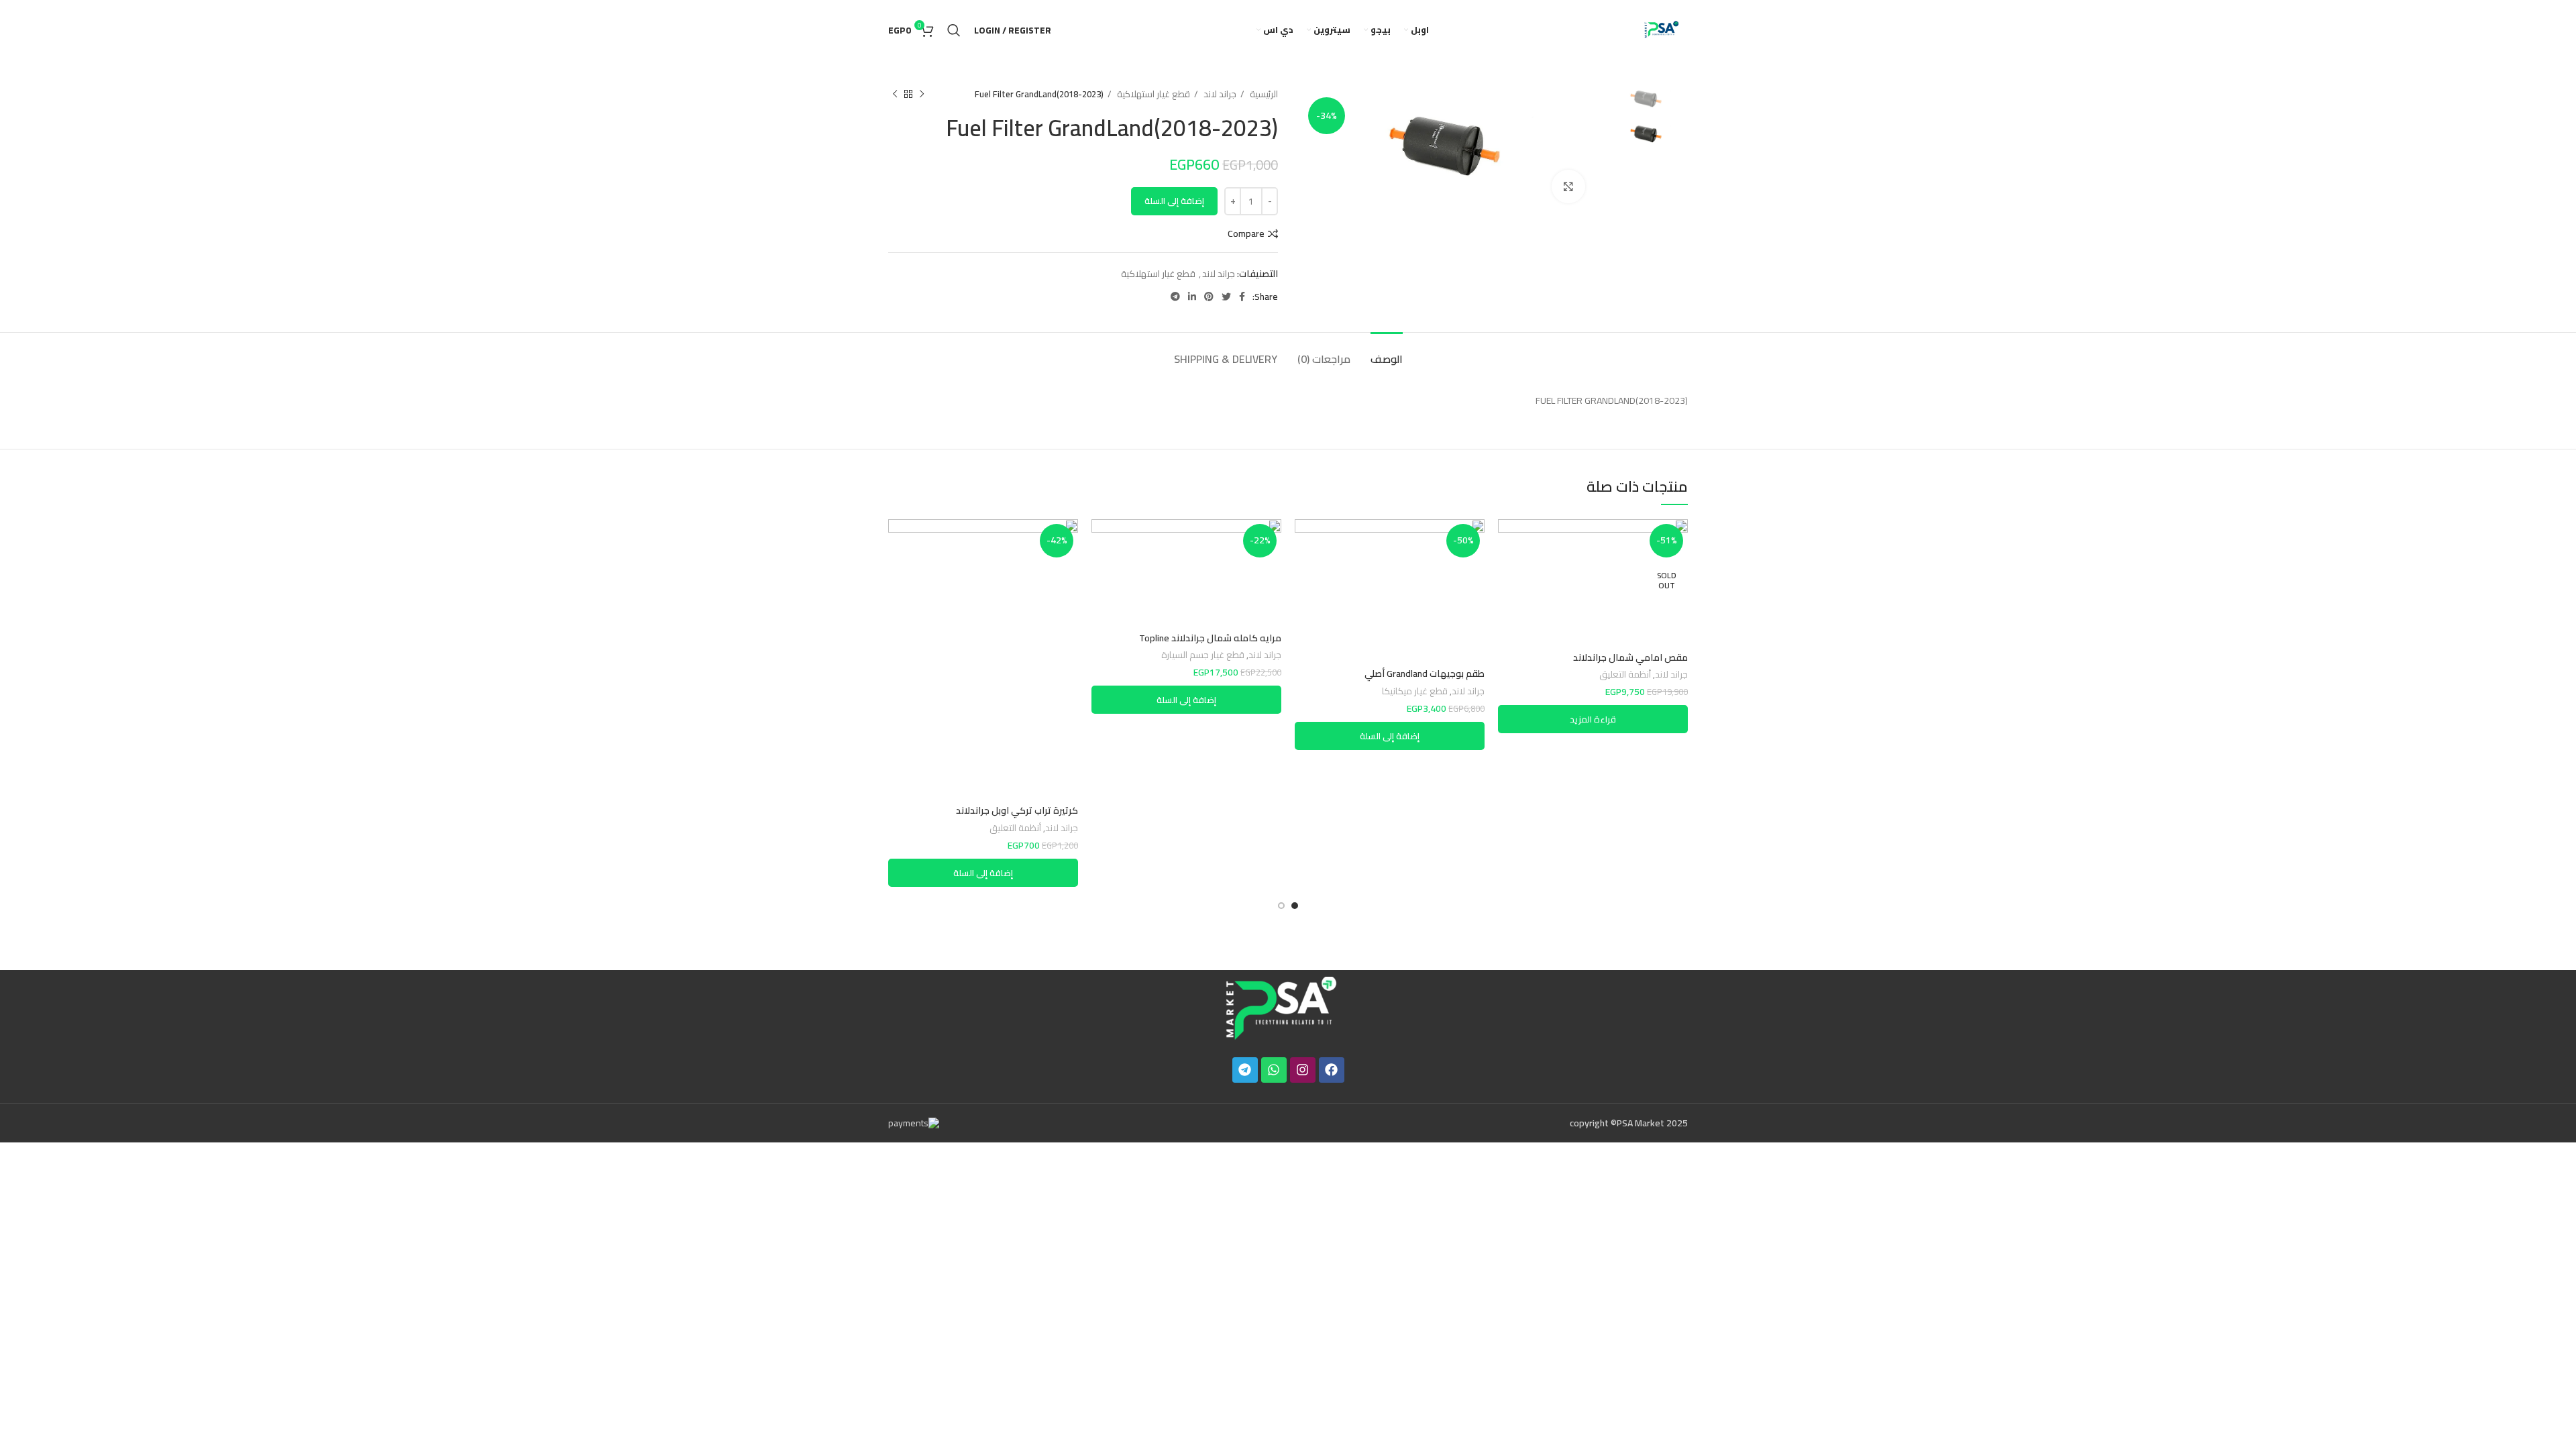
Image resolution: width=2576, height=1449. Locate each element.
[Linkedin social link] (1192, 297)
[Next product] (895, 95)
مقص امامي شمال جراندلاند (1630, 657)
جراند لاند (1219, 94)
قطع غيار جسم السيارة (1203, 656)
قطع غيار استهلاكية (1152, 94)
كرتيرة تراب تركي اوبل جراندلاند (1017, 810)
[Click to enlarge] (1568, 186)
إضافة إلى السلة (1174, 201)
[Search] (954, 30)
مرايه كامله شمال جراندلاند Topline (1210, 638)
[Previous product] (922, 95)
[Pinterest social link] (1209, 297)
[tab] (1387, 353)
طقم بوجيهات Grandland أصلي (1425, 674)
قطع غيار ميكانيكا (1415, 692)
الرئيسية (1263, 94)
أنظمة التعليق (1625, 675)
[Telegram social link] (1175, 297)
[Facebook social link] (1242, 297)
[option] (1647, 100)
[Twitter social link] (1226, 297)
